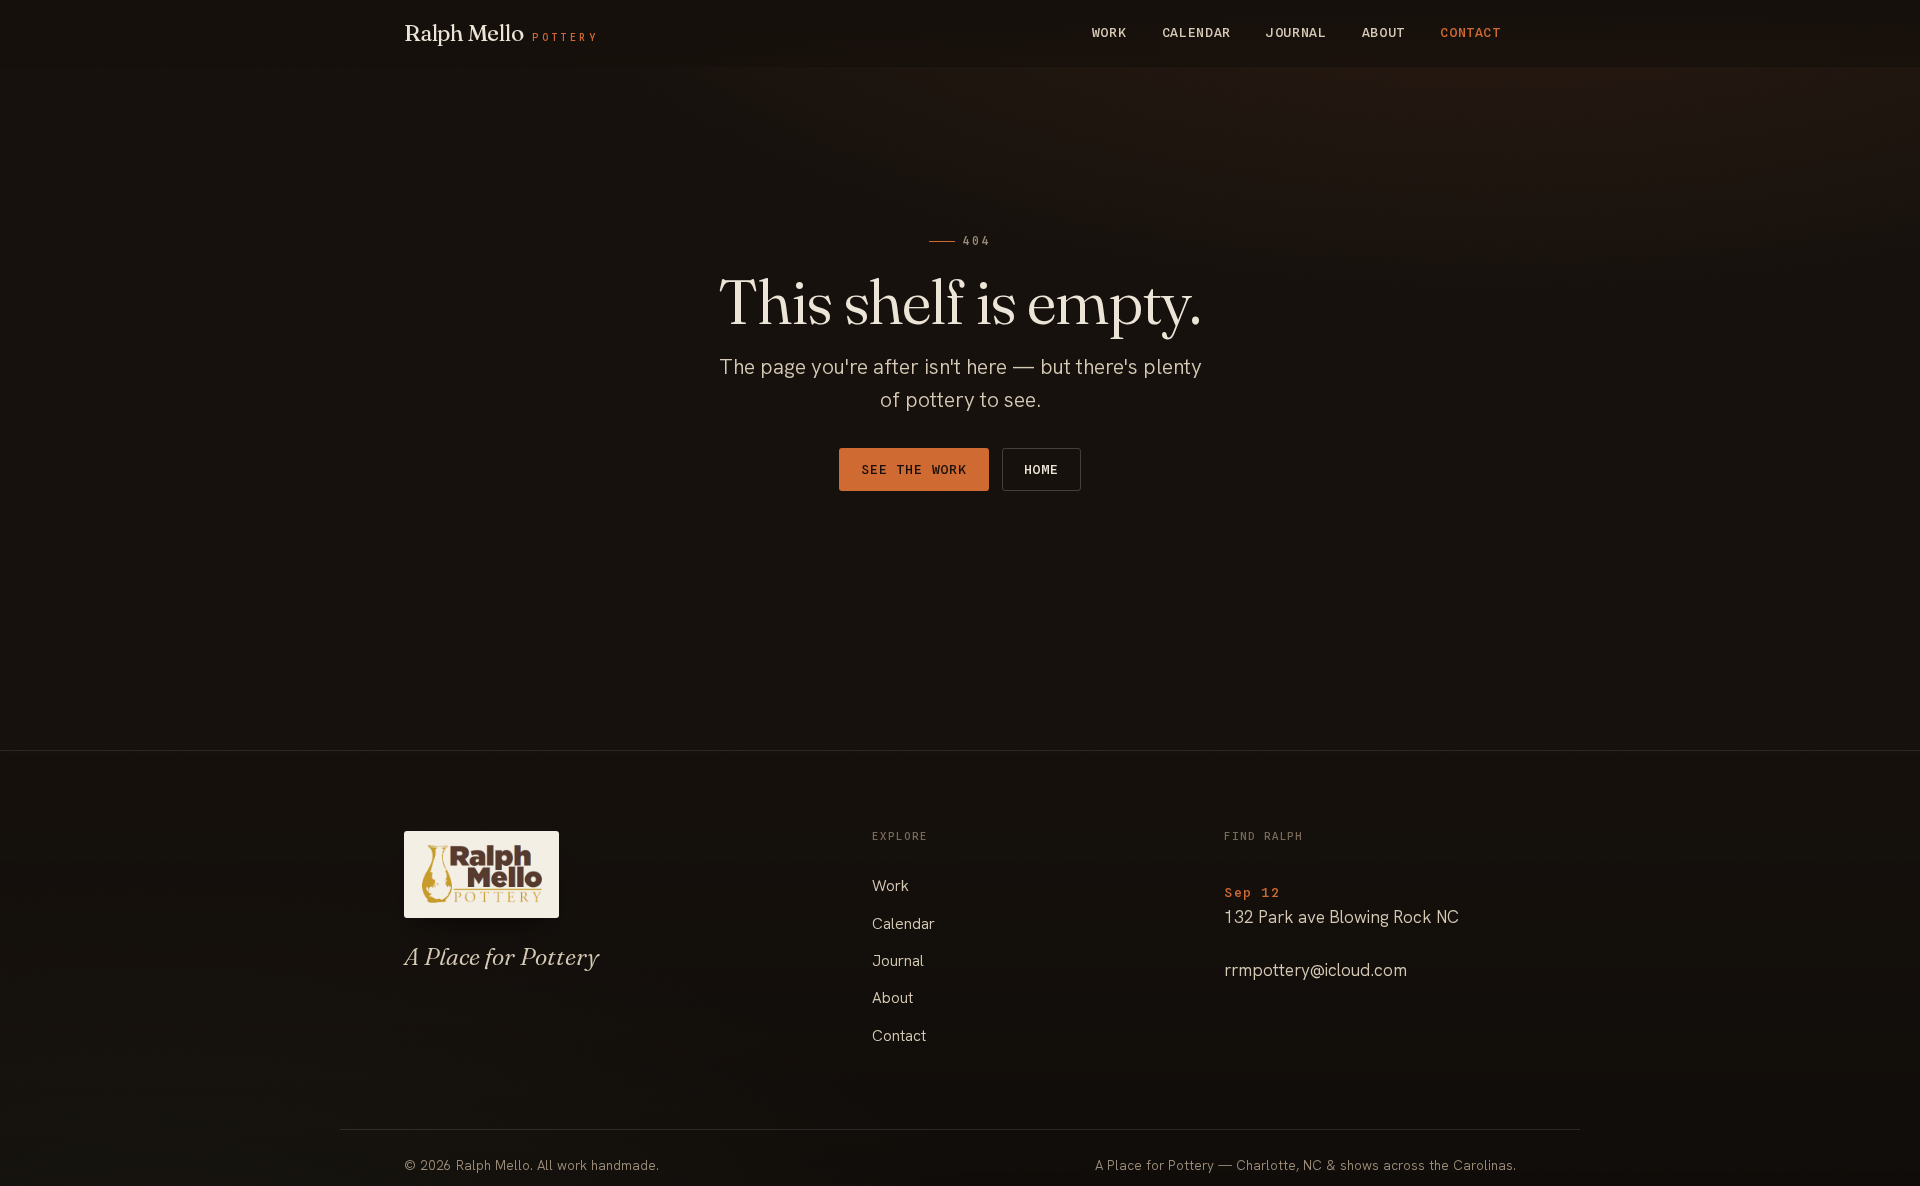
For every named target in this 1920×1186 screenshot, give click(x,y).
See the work (913, 469)
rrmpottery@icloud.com (1315, 970)
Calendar (1196, 32)
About (1383, 32)
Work (1109, 32)
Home (1041, 469)
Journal (1296, 32)
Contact (1470, 32)
